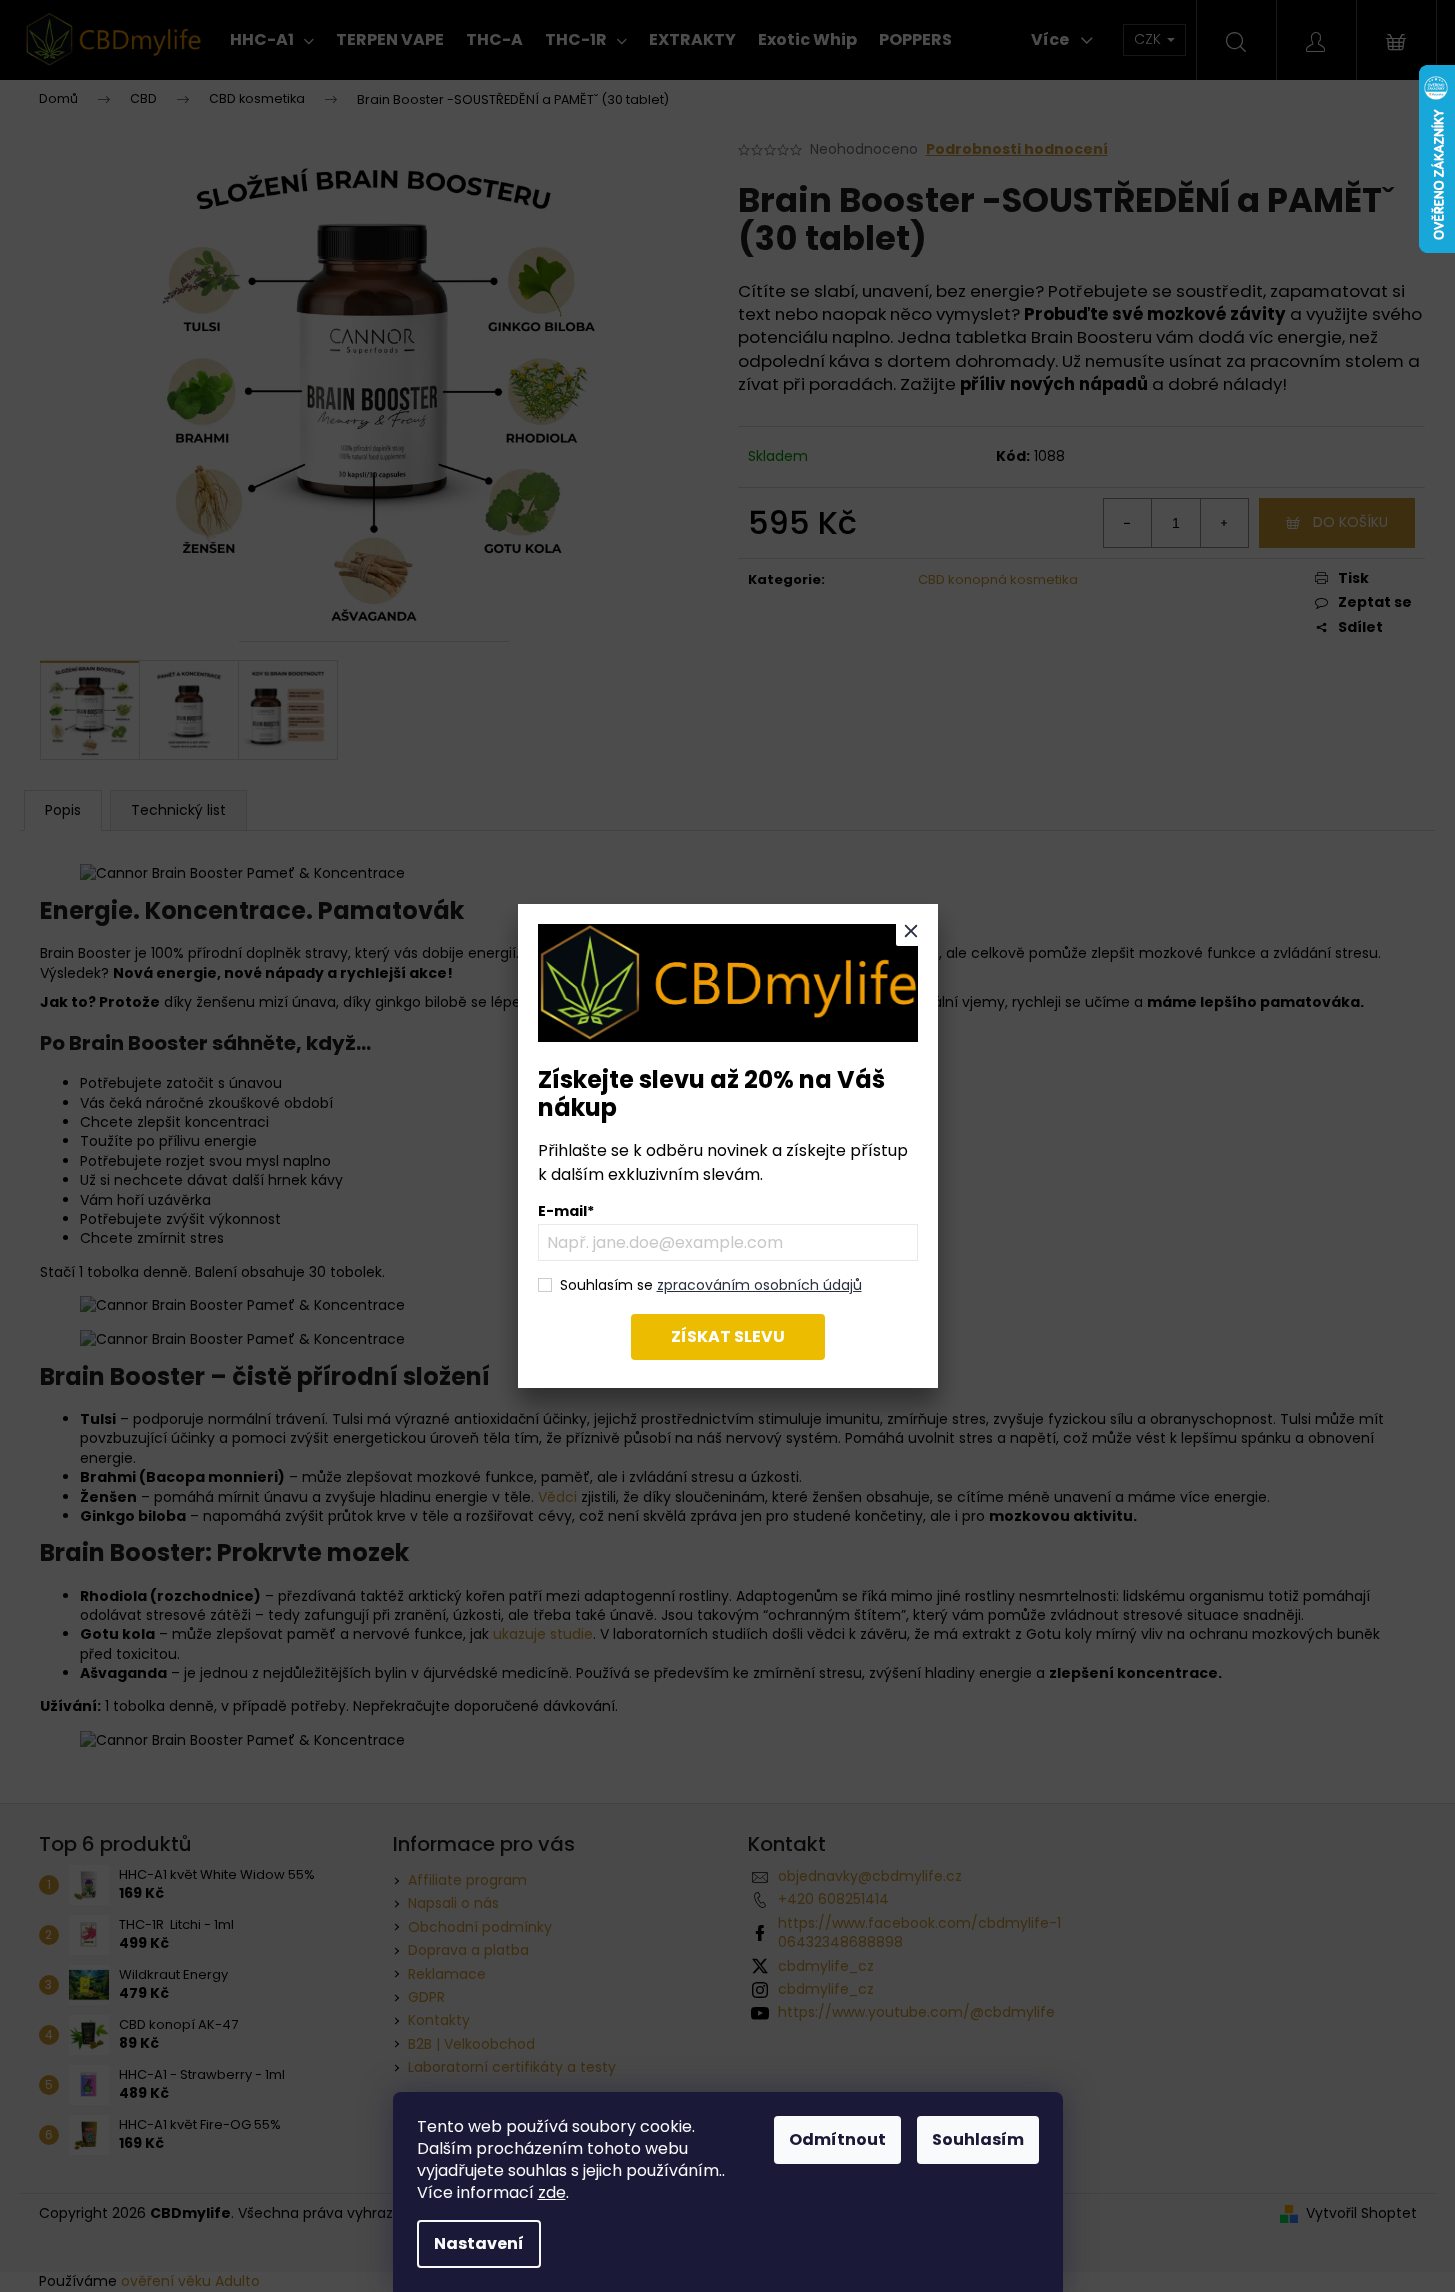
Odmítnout (837, 2139)
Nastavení (479, 2243)
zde (552, 2192)
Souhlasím (978, 2139)
